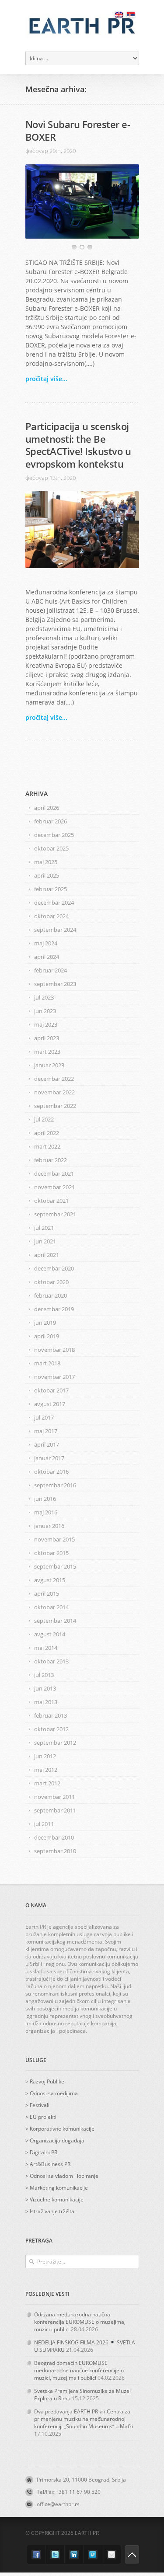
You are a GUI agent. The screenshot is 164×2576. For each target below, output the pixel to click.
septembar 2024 (55, 930)
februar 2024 (51, 970)
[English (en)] (119, 15)
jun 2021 (45, 1241)
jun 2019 (45, 1323)
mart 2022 (47, 1146)
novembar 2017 (54, 1377)
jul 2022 (44, 1119)
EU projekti (43, 2117)
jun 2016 (45, 1499)
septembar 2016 (55, 1485)
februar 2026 (51, 821)
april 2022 (47, 1133)
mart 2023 (47, 1052)
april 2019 (47, 1336)
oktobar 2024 (51, 916)
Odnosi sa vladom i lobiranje (64, 2176)
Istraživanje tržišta (52, 2211)
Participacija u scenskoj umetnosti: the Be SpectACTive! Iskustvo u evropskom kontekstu (78, 445)
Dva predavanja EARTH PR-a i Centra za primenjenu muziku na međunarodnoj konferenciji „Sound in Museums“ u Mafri (84, 2419)
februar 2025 (51, 889)
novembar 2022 (54, 1092)
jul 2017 (44, 1417)
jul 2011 (44, 1824)
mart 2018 (47, 1363)
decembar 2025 (54, 835)
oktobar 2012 (51, 1729)
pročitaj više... (46, 379)
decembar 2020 (54, 1268)
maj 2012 (46, 1770)
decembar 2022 (54, 1079)
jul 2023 (44, 997)
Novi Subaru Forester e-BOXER (78, 130)
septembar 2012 (55, 1743)
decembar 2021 (54, 1173)
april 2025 (47, 875)
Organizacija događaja (57, 2140)
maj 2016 (46, 1512)
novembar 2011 (54, 1797)
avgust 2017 (50, 1404)
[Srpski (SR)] (131, 15)
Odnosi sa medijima (54, 2093)
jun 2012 (45, 1756)
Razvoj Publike (47, 2081)
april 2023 (47, 1038)
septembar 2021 (55, 1214)
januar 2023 (49, 1065)
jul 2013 (44, 1675)
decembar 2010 (54, 1837)
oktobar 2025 (51, 848)
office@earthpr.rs (58, 2504)
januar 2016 (49, 1526)
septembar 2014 (55, 1621)
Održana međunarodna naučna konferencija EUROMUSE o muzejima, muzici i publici (80, 2322)
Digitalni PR (44, 2152)
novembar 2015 (54, 1539)
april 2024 (47, 957)
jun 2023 (45, 1011)
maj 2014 (46, 1648)
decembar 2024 (54, 903)
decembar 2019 (54, 1309)
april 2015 (47, 1594)
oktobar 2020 (51, 1282)
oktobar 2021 (51, 1201)
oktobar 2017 (51, 1390)
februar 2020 (51, 1295)
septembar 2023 (55, 984)
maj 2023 (46, 1024)
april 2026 (47, 808)
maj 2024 (46, 943)
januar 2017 (49, 1458)
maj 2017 (46, 1431)
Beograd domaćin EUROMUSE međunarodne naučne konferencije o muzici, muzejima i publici (79, 2370)
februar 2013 (51, 1715)
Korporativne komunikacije (62, 2129)
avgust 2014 (50, 1634)
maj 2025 (46, 862)
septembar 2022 (55, 1106)
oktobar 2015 (51, 1553)
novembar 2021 (54, 1187)
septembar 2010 (55, 1851)
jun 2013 (45, 1688)
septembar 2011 (55, 1810)
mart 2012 (47, 1783)
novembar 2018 (54, 1350)
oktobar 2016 (51, 1472)
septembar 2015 (55, 1566)
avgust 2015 (50, 1580)
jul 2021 (44, 1228)
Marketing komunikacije (59, 2188)
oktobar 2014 (51, 1607)
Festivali (40, 2105)
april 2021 (47, 1255)
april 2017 (47, 1444)
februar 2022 (51, 1160)
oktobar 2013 (51, 1661)
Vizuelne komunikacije (57, 2199)
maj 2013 (46, 1702)
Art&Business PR (50, 2164)
